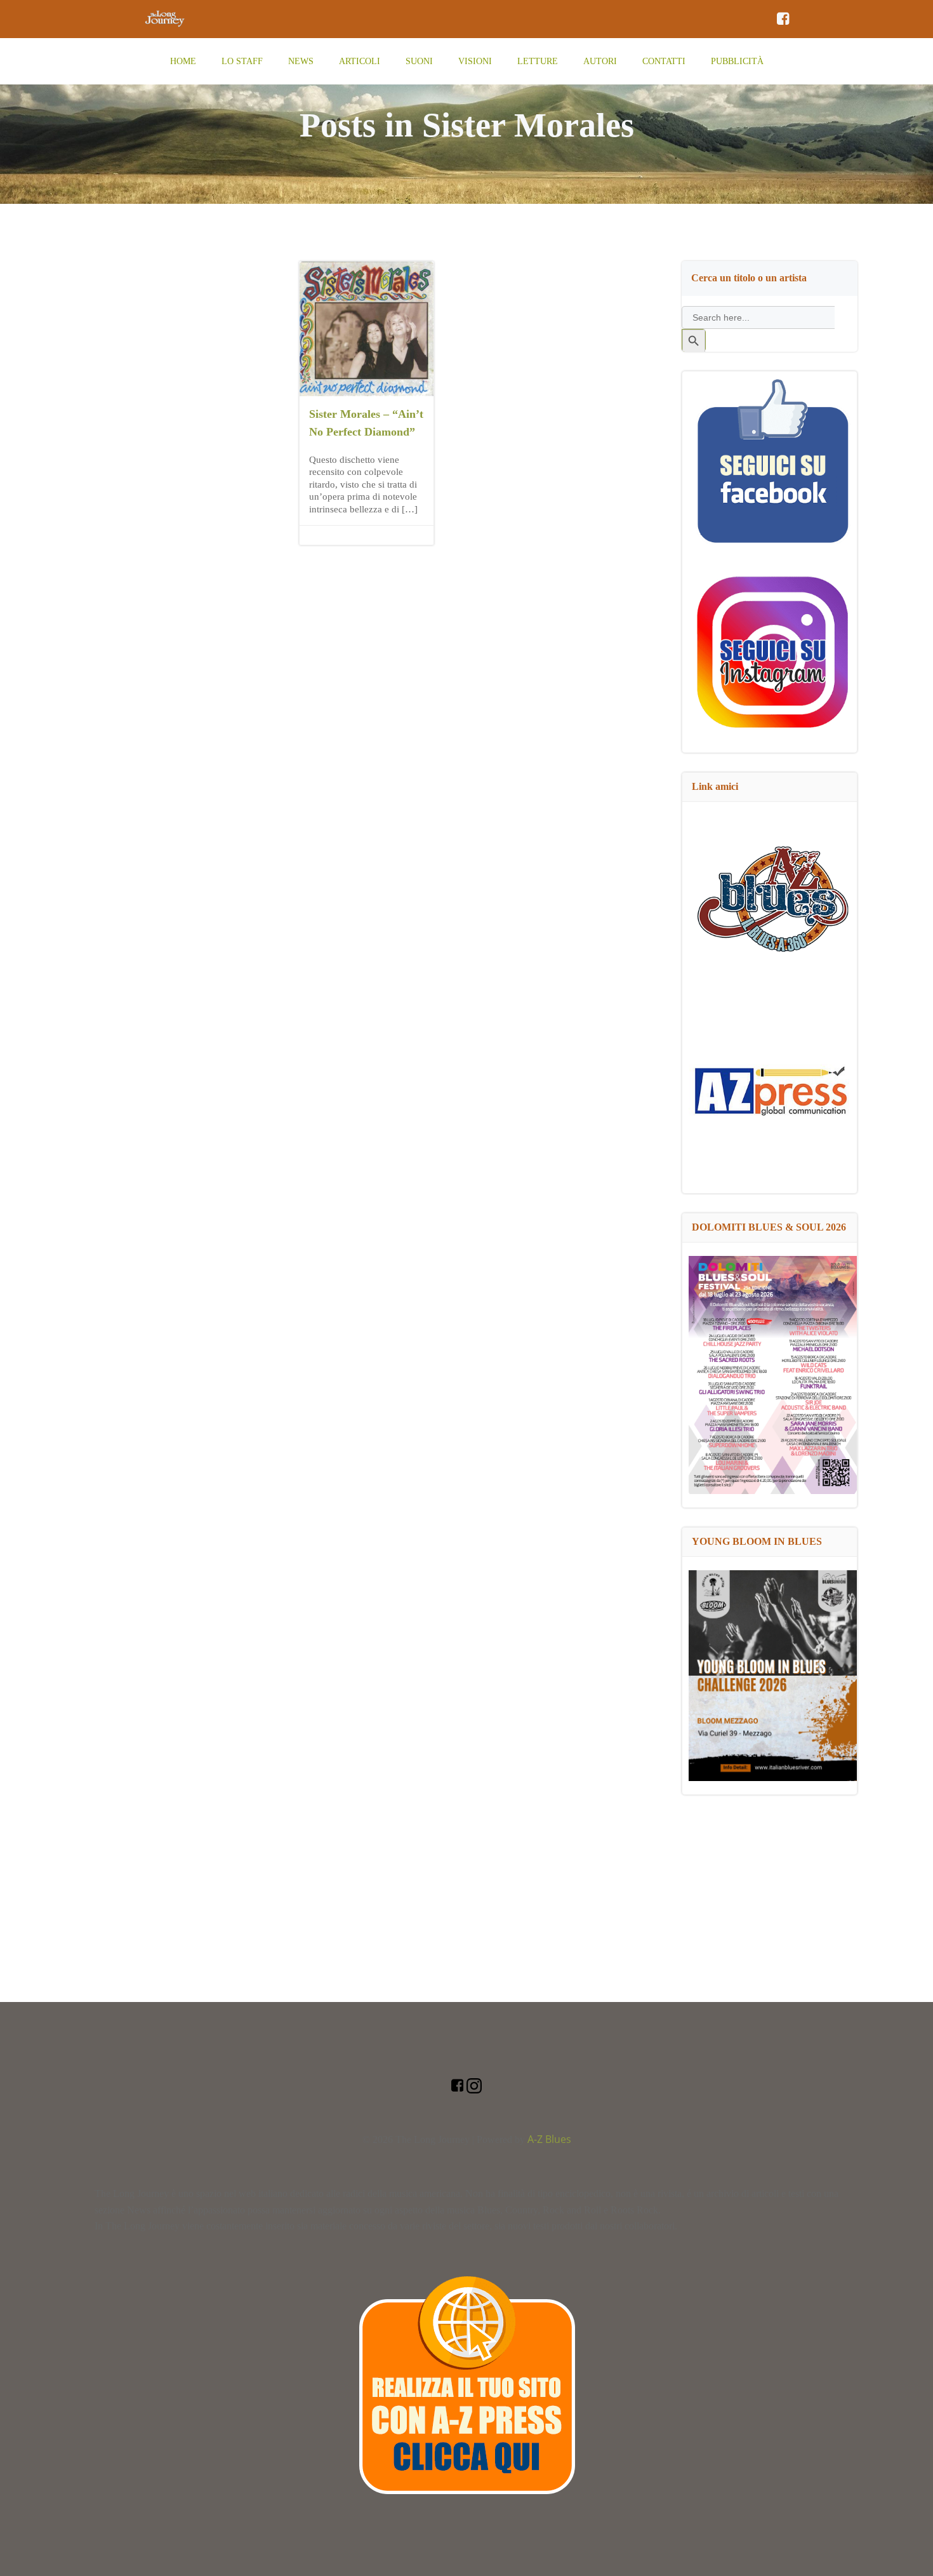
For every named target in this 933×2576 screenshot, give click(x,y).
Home (183, 61)
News (301, 61)
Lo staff (242, 61)
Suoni (419, 61)
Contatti (664, 61)
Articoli (360, 61)
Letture (538, 61)
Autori (600, 61)
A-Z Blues (549, 2139)
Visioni (475, 61)
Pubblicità (737, 61)
